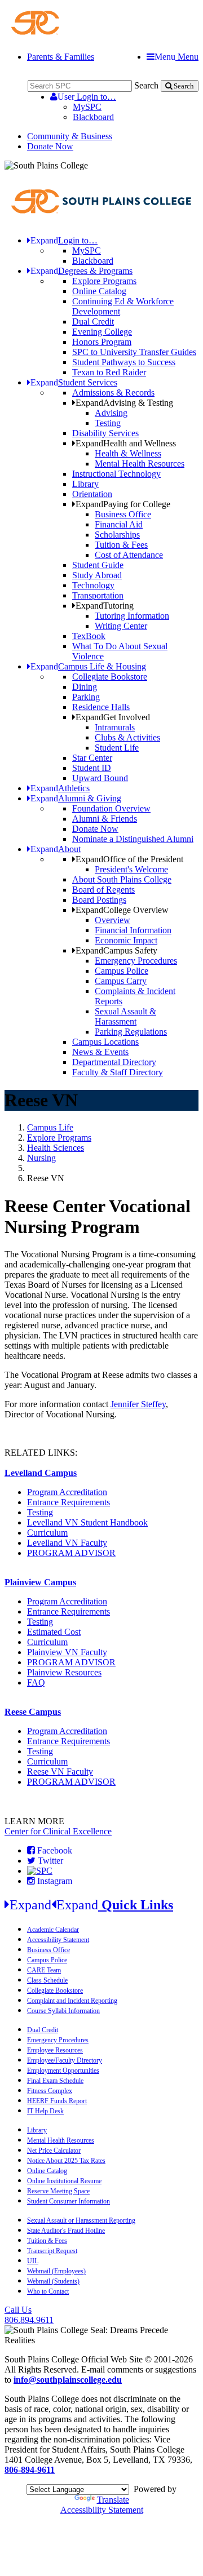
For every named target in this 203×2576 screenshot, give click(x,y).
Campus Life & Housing (88, 666)
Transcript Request (52, 2251)
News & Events (100, 1052)
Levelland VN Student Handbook (87, 1522)
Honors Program (102, 342)
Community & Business (70, 136)
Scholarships (117, 535)
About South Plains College (122, 879)
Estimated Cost (54, 1632)
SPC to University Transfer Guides (134, 352)
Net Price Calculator (54, 2151)
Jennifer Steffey (138, 1404)
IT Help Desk (45, 2111)
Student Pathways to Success (124, 362)
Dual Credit (93, 322)
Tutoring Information (132, 616)
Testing (108, 423)
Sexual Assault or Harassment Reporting (81, 2220)
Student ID (92, 768)
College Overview (122, 910)
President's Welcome (131, 869)
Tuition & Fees (121, 545)
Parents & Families (61, 57)
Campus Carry (121, 981)
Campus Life (50, 1127)
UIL (33, 2261)
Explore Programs (104, 281)
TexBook (89, 636)
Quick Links (91, 1905)
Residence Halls (101, 707)
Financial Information (133, 930)
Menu (176, 57)
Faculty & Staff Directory (118, 1072)
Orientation (92, 494)
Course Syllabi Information (63, 2011)
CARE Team (44, 1970)
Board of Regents (103, 890)
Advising (111, 413)
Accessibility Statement (58, 1940)
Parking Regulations (131, 1032)
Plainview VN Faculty (67, 1652)
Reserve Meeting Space (58, 2191)
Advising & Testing (124, 403)
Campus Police (122, 971)
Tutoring (105, 606)
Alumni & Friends (105, 819)
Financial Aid (119, 524)
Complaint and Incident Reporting (72, 2001)
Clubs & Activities (127, 737)
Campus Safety (116, 950)
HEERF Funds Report (57, 2101)
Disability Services (105, 433)
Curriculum (47, 1533)
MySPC (87, 107)
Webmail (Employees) (56, 2271)
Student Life (117, 748)
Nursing (41, 1158)
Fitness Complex (50, 2091)
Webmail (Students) (53, 2281)
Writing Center (121, 626)
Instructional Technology (116, 474)
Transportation (98, 595)
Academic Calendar (53, 1930)
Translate (113, 2500)
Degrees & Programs (81, 271)
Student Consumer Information (69, 2201)
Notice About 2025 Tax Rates (66, 2161)
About (56, 849)
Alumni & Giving (76, 798)
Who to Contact (48, 2291)
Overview (112, 920)
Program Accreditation (67, 1492)
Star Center (92, 758)
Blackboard (93, 117)
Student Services (74, 382)
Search (146, 85)
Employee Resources (55, 2050)
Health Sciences (56, 1148)
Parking (86, 697)
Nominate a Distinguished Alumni (133, 839)
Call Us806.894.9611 (29, 2315)
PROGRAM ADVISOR (71, 1553)
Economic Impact (126, 940)
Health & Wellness (128, 453)
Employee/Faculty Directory (65, 2060)
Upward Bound (100, 778)
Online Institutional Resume (64, 2181)
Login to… (87, 97)
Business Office (123, 514)
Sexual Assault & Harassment (125, 1016)
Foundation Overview (111, 808)
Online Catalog (99, 291)
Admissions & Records (113, 393)
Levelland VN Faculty (67, 1543)
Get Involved (113, 717)
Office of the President (129, 859)
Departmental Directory (114, 1062)
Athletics (60, 788)
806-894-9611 (30, 2470)
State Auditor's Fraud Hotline (66, 2231)
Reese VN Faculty (60, 1772)
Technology (93, 585)
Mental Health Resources (140, 464)
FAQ (36, 1682)
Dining (85, 687)
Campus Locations (105, 1042)
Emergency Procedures (136, 961)
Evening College (102, 332)
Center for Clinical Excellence (58, 1831)
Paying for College (123, 504)
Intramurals (115, 727)
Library (85, 484)
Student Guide (98, 565)
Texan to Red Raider (109, 372)
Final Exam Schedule (55, 2081)
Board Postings (99, 900)
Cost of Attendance (129, 555)
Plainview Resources (64, 1672)
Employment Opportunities (63, 2070)
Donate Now (50, 146)
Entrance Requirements (69, 1502)
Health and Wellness (126, 443)
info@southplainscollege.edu (68, 2380)
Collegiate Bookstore (110, 677)
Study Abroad (97, 575)
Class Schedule (47, 1980)
